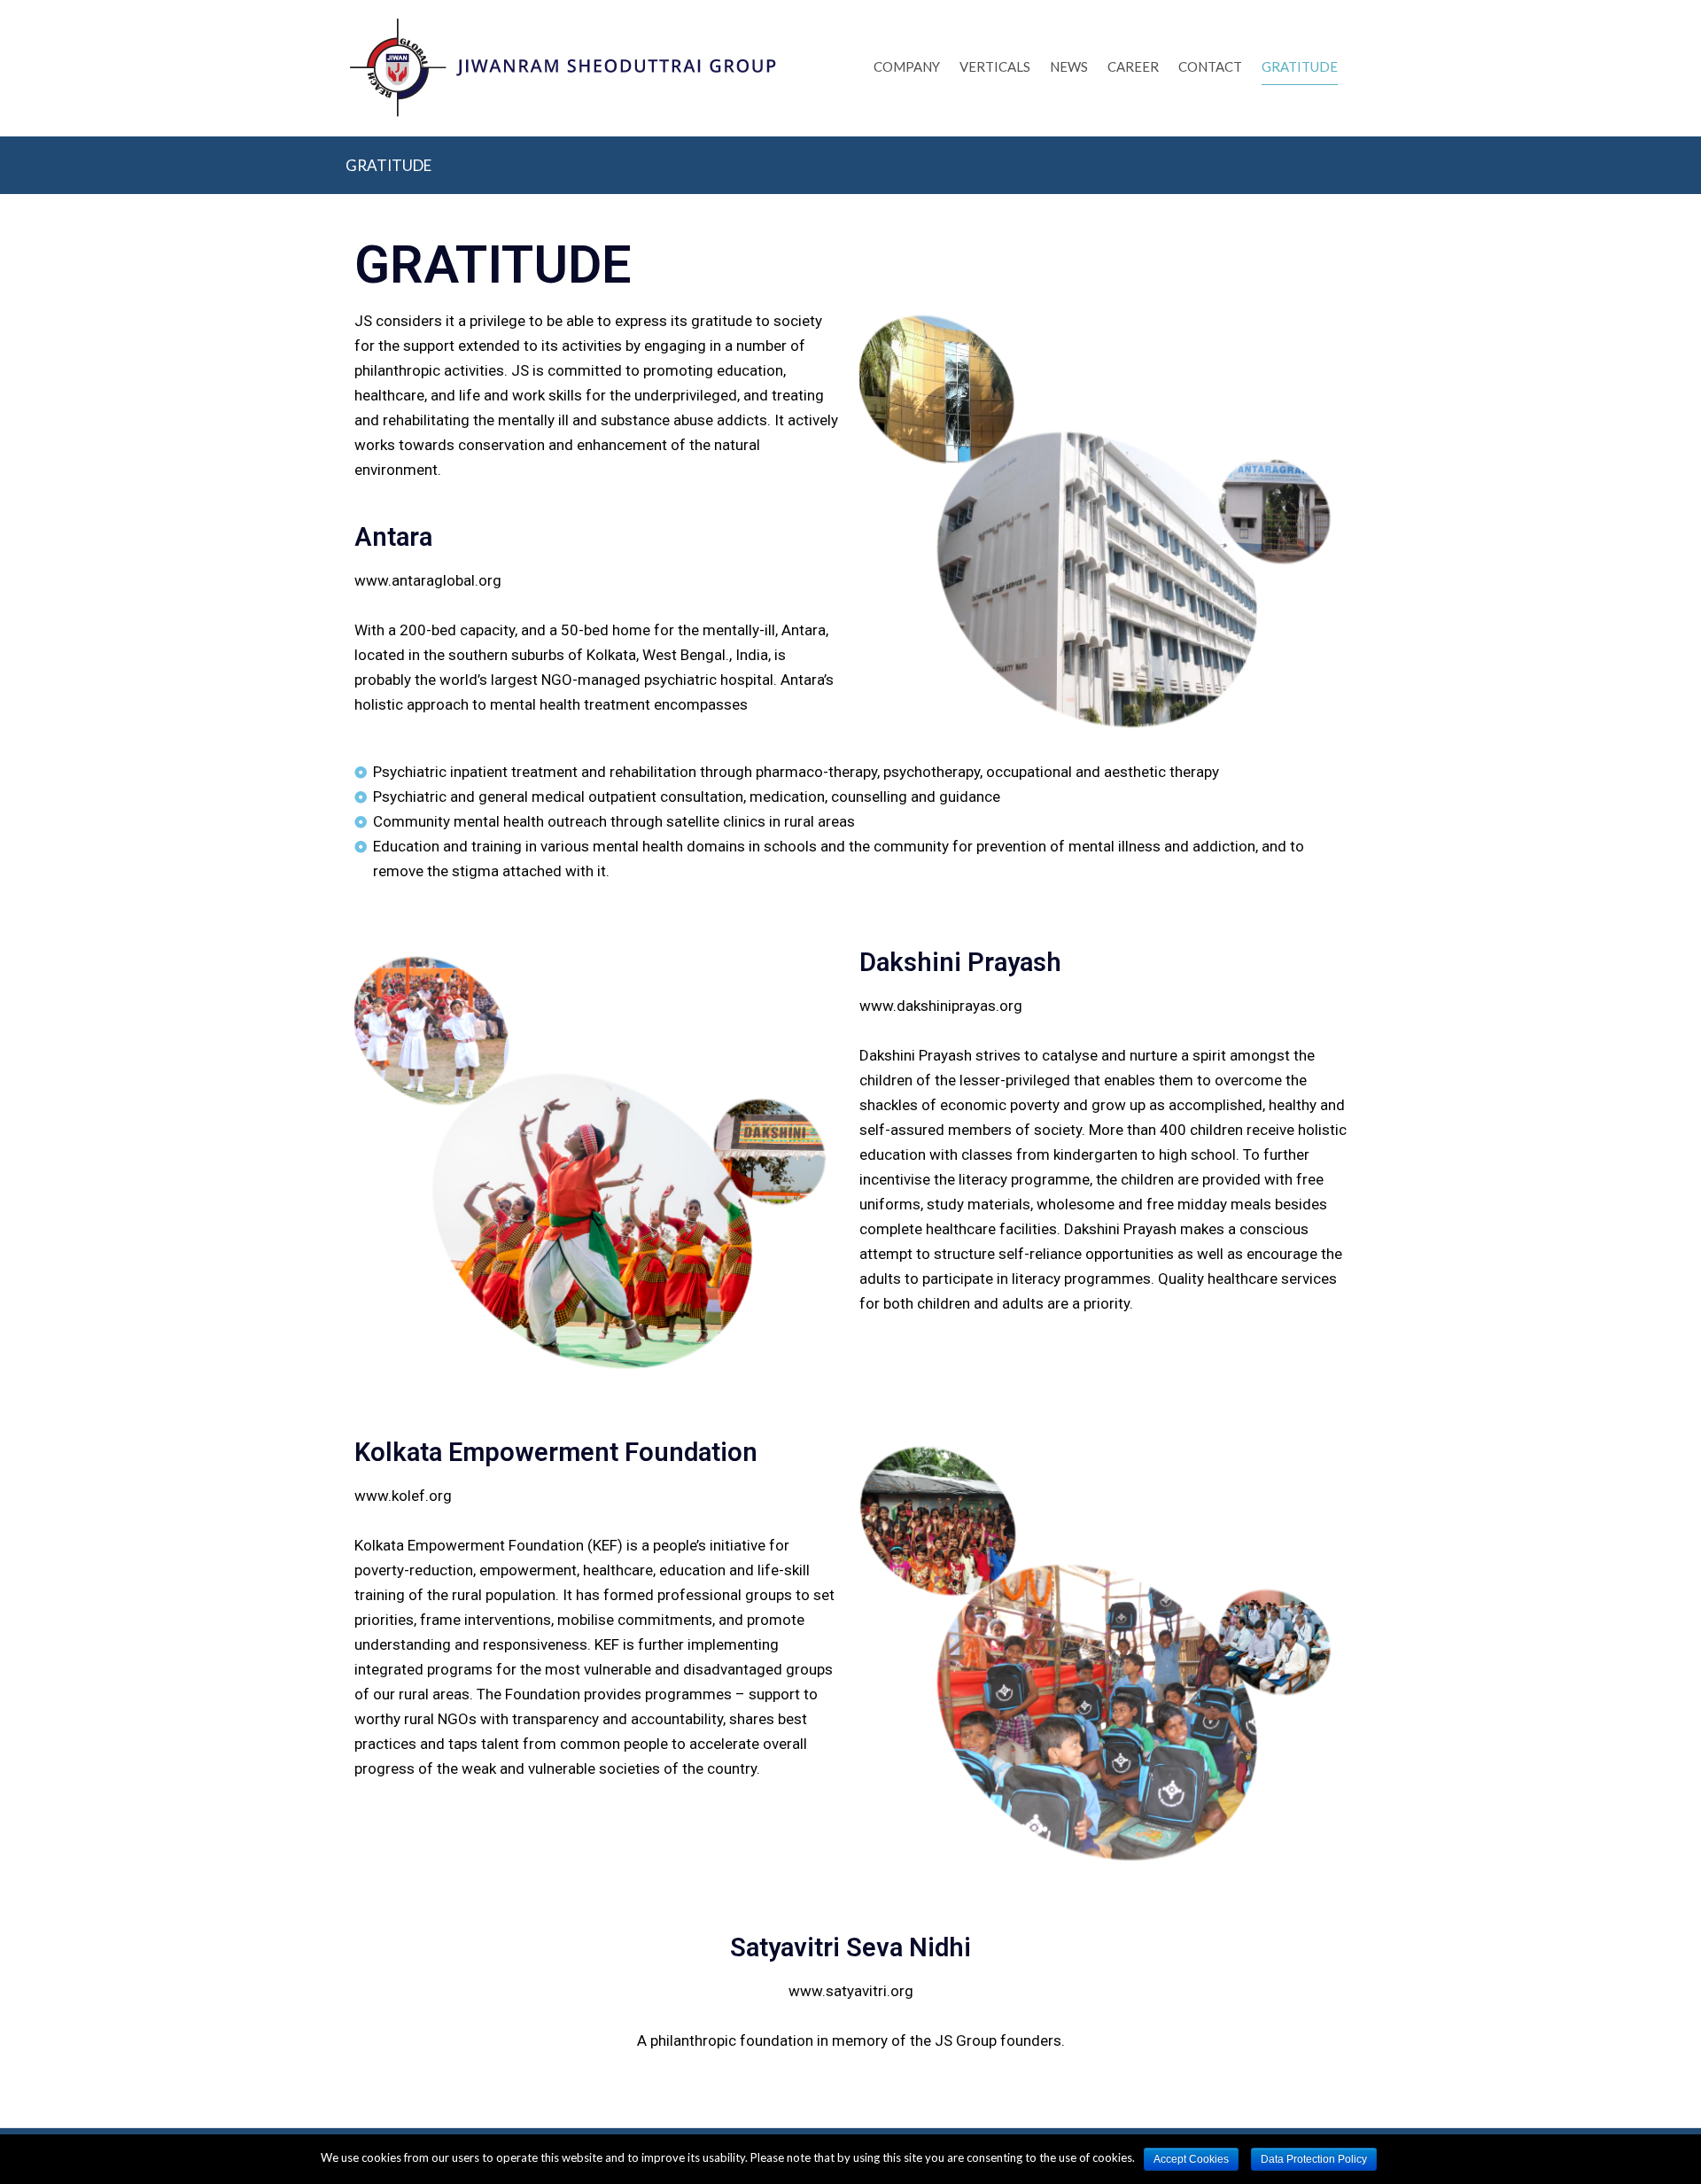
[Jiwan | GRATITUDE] (563, 96)
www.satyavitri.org (851, 1991)
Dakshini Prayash (960, 962)
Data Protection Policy (1314, 2159)
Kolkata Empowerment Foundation (556, 1452)
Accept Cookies (1191, 2159)
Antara (393, 537)
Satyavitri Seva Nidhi (850, 1947)
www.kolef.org (403, 1496)
